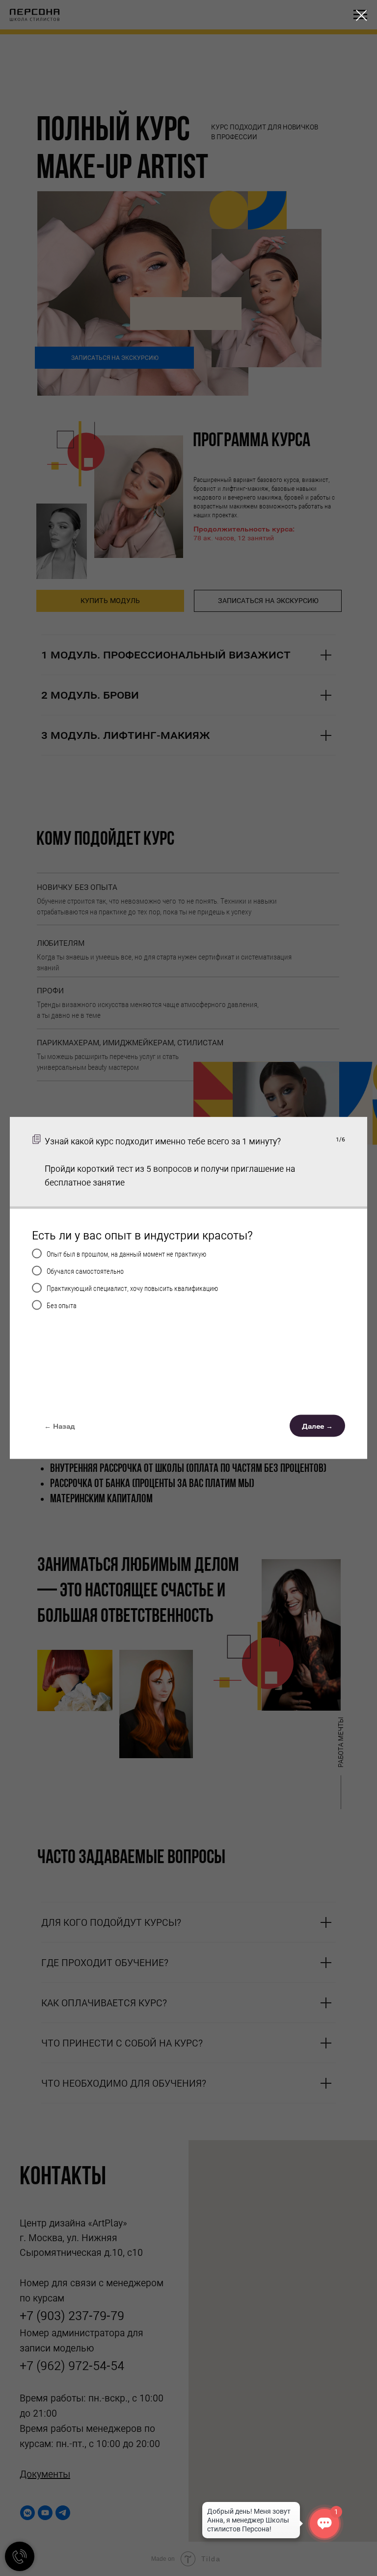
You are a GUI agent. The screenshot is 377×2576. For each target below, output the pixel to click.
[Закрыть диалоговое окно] (362, 15)
